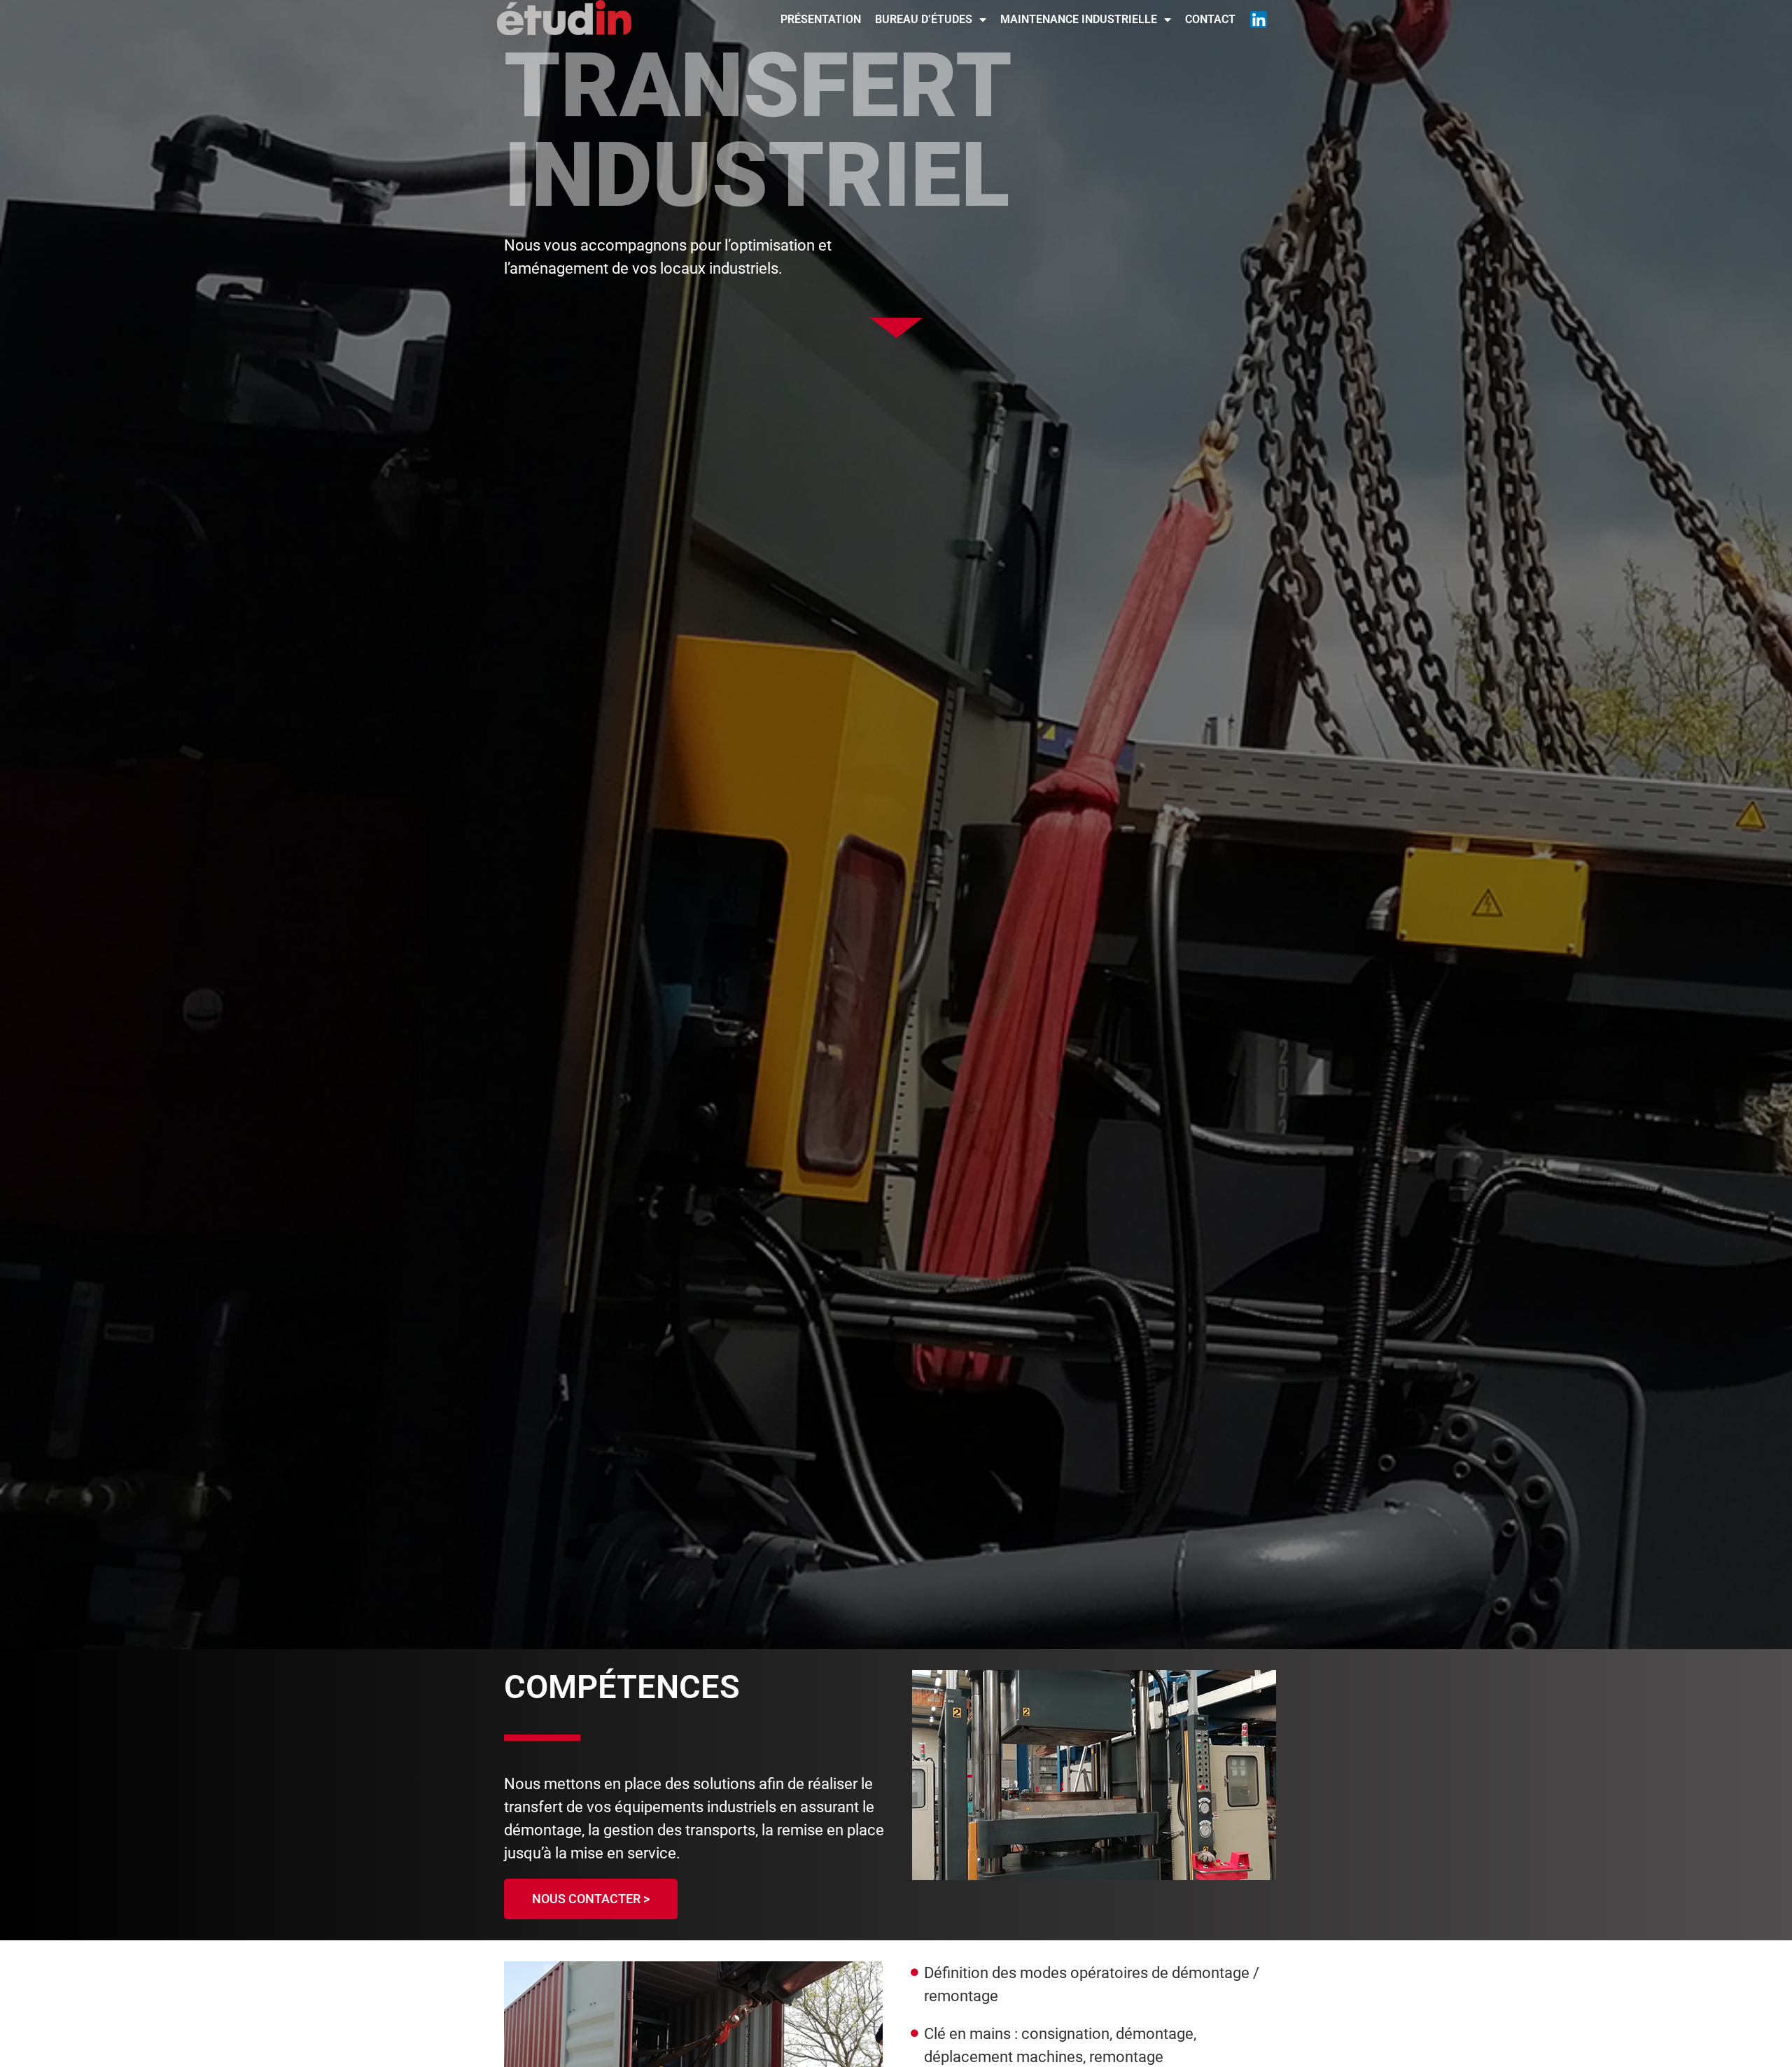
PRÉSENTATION (821, 19)
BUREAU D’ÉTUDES (924, 19)
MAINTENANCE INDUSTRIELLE (1079, 19)
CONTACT (1210, 19)
